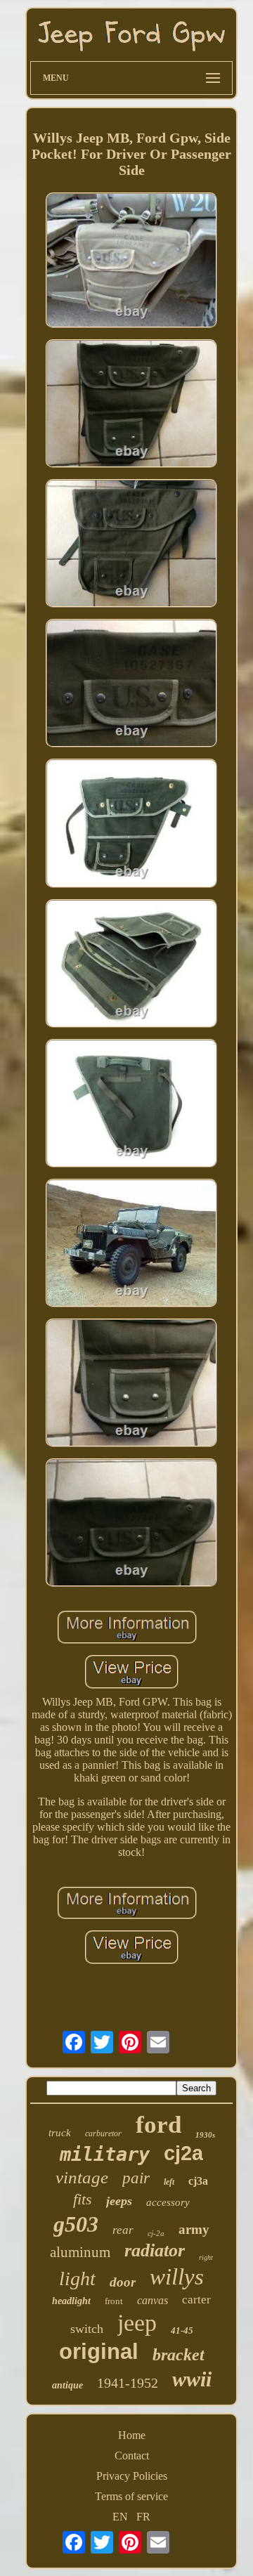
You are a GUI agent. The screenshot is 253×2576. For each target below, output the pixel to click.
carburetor (103, 2133)
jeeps (119, 2201)
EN (120, 2517)
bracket (179, 2355)
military (105, 2154)
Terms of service (131, 2496)
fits (83, 2199)
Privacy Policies (132, 2476)
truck (60, 2133)
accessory (168, 2202)
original (99, 2352)
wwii (192, 2379)
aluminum (80, 2252)
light (77, 2278)
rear (123, 2230)
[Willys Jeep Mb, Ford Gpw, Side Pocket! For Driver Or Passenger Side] (131, 262)
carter (196, 2300)
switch (87, 2329)
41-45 (182, 2330)
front (114, 2301)
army (194, 2229)
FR (143, 2517)
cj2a (183, 2153)
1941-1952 (128, 2383)
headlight (71, 2301)
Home (132, 2435)
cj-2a (156, 2233)
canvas (153, 2300)
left (169, 2182)
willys (177, 2277)
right (206, 2257)
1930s (205, 2135)
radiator (155, 2250)
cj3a (198, 2181)
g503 (76, 2224)
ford (158, 2125)
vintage (82, 2177)
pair (136, 2178)
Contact (132, 2456)
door (123, 2282)
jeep (137, 2323)
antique (67, 2385)
